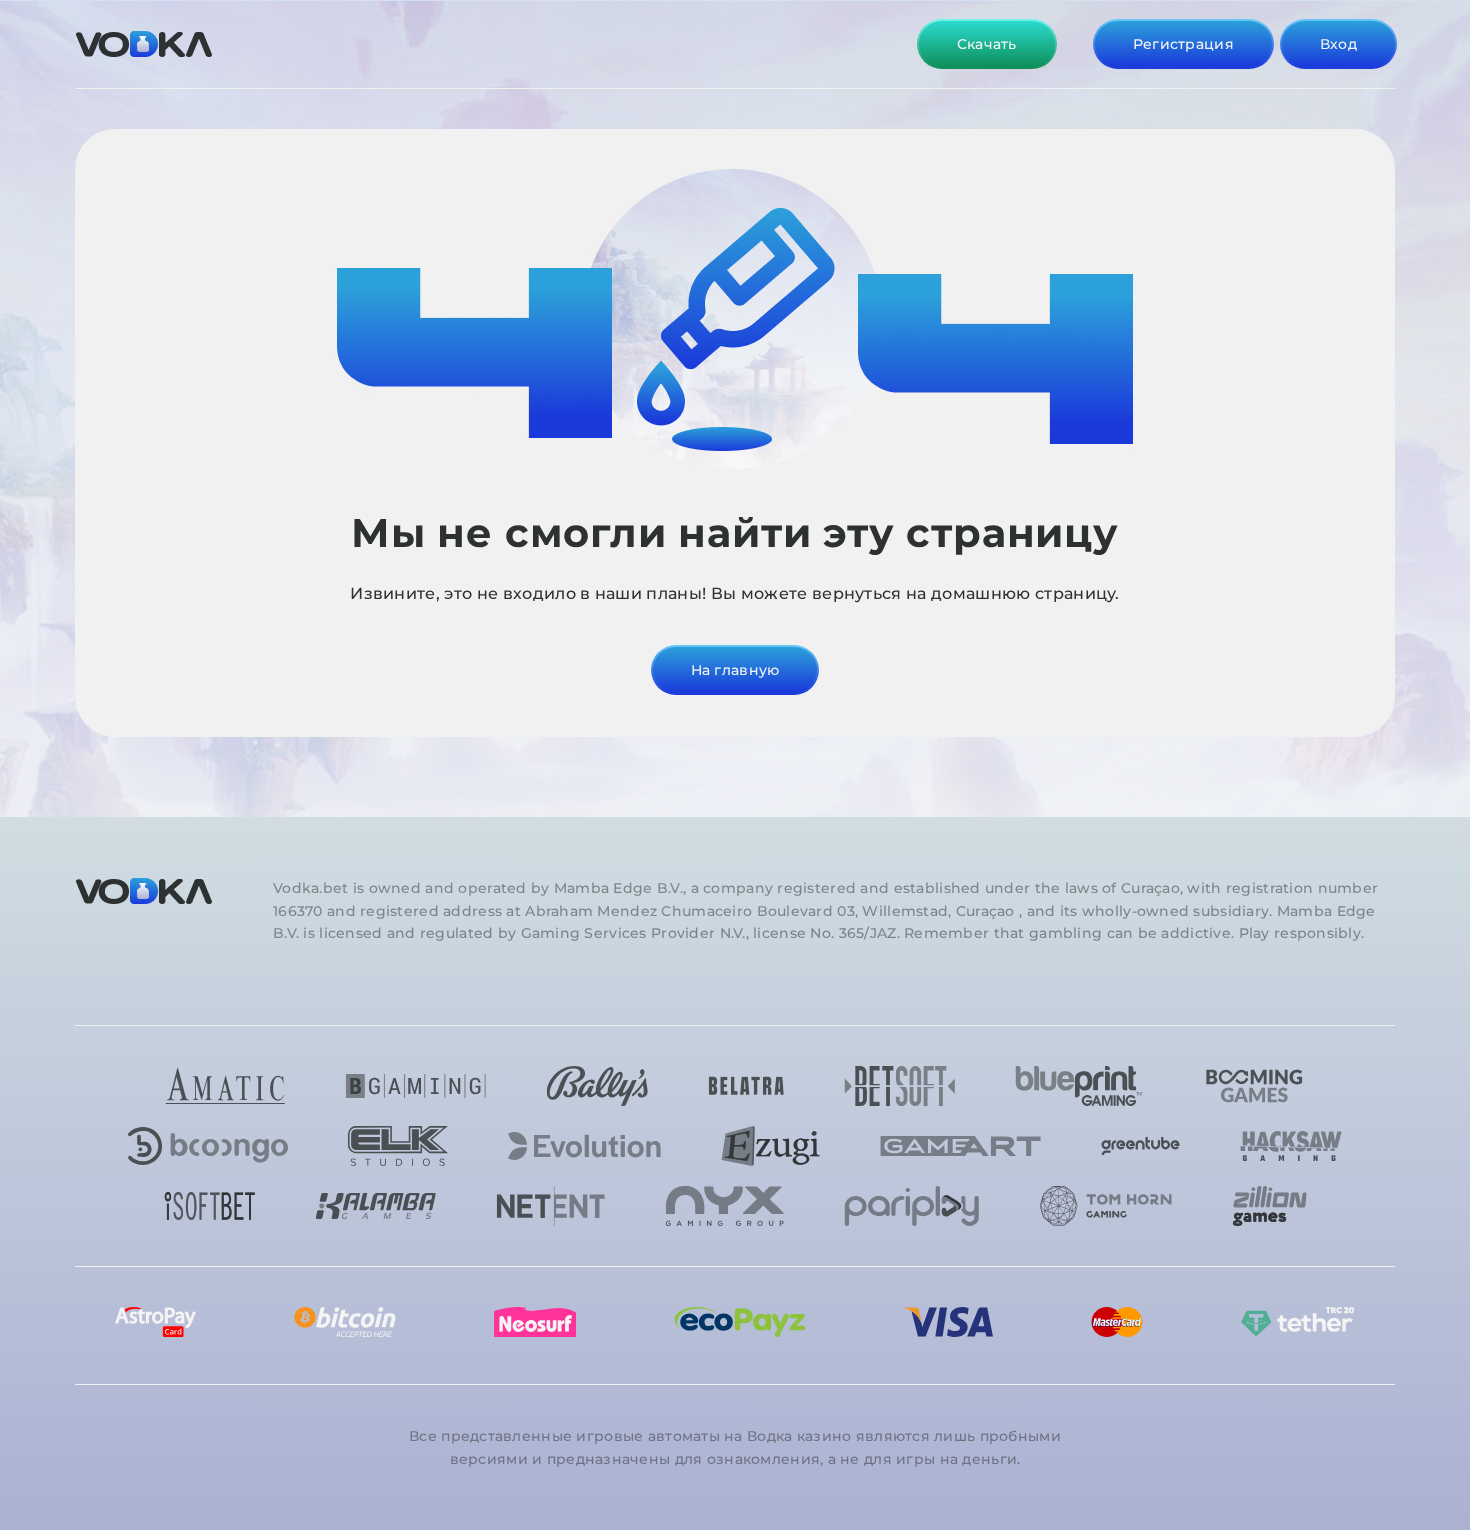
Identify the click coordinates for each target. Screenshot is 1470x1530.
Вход (1338, 44)
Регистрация (1183, 44)
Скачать (987, 44)
